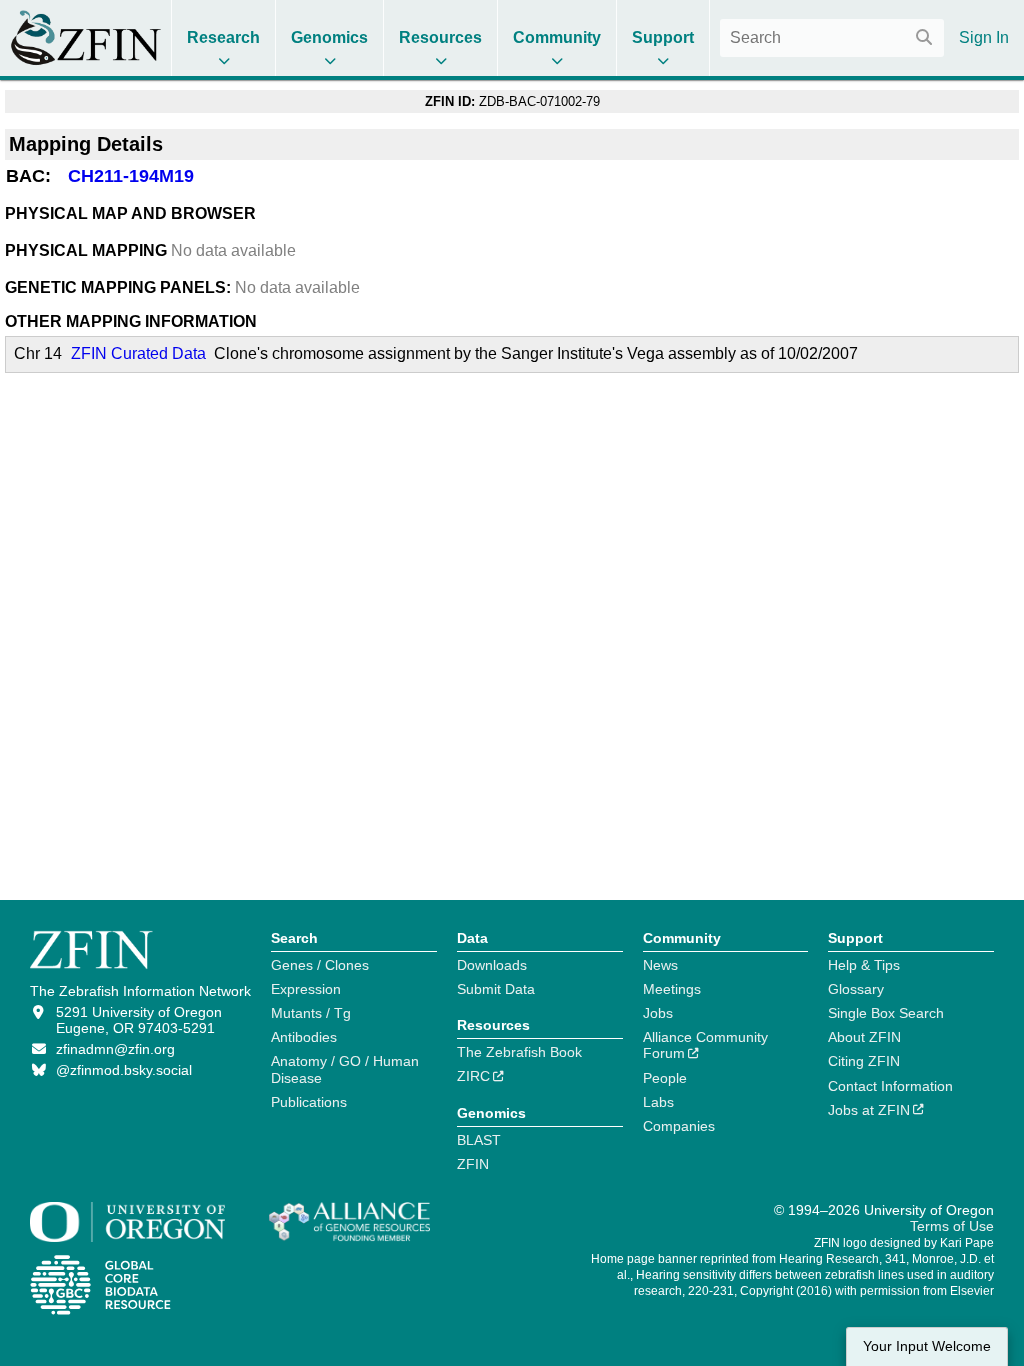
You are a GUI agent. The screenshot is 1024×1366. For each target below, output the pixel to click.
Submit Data (496, 989)
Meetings (672, 989)
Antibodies (304, 1037)
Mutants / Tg (311, 1013)
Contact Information (890, 1086)
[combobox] (832, 38)
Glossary (856, 989)
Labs (658, 1102)
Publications (309, 1102)
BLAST (479, 1140)
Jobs (658, 1013)
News (660, 965)
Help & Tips (864, 965)
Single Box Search (886, 1013)
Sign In (984, 37)
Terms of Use (952, 1226)
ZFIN (473, 1164)
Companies (679, 1126)
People (665, 1078)
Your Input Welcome (927, 1346)
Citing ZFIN (864, 1061)
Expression (306, 989)
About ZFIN (864, 1037)
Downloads (492, 965)
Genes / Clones (320, 965)
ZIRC (473, 1076)
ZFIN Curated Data (138, 353)
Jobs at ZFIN (869, 1110)
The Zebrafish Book (519, 1052)
